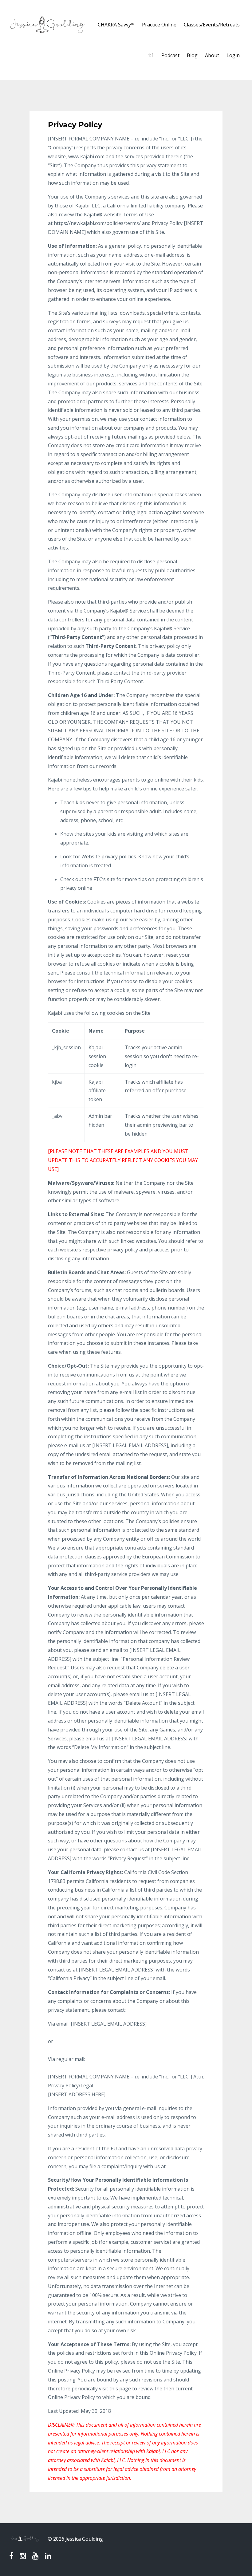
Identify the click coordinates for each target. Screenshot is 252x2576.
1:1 (151, 55)
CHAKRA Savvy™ (116, 25)
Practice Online (159, 25)
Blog (192, 55)
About (212, 55)
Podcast (170, 55)
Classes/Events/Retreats (212, 25)
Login (233, 55)
